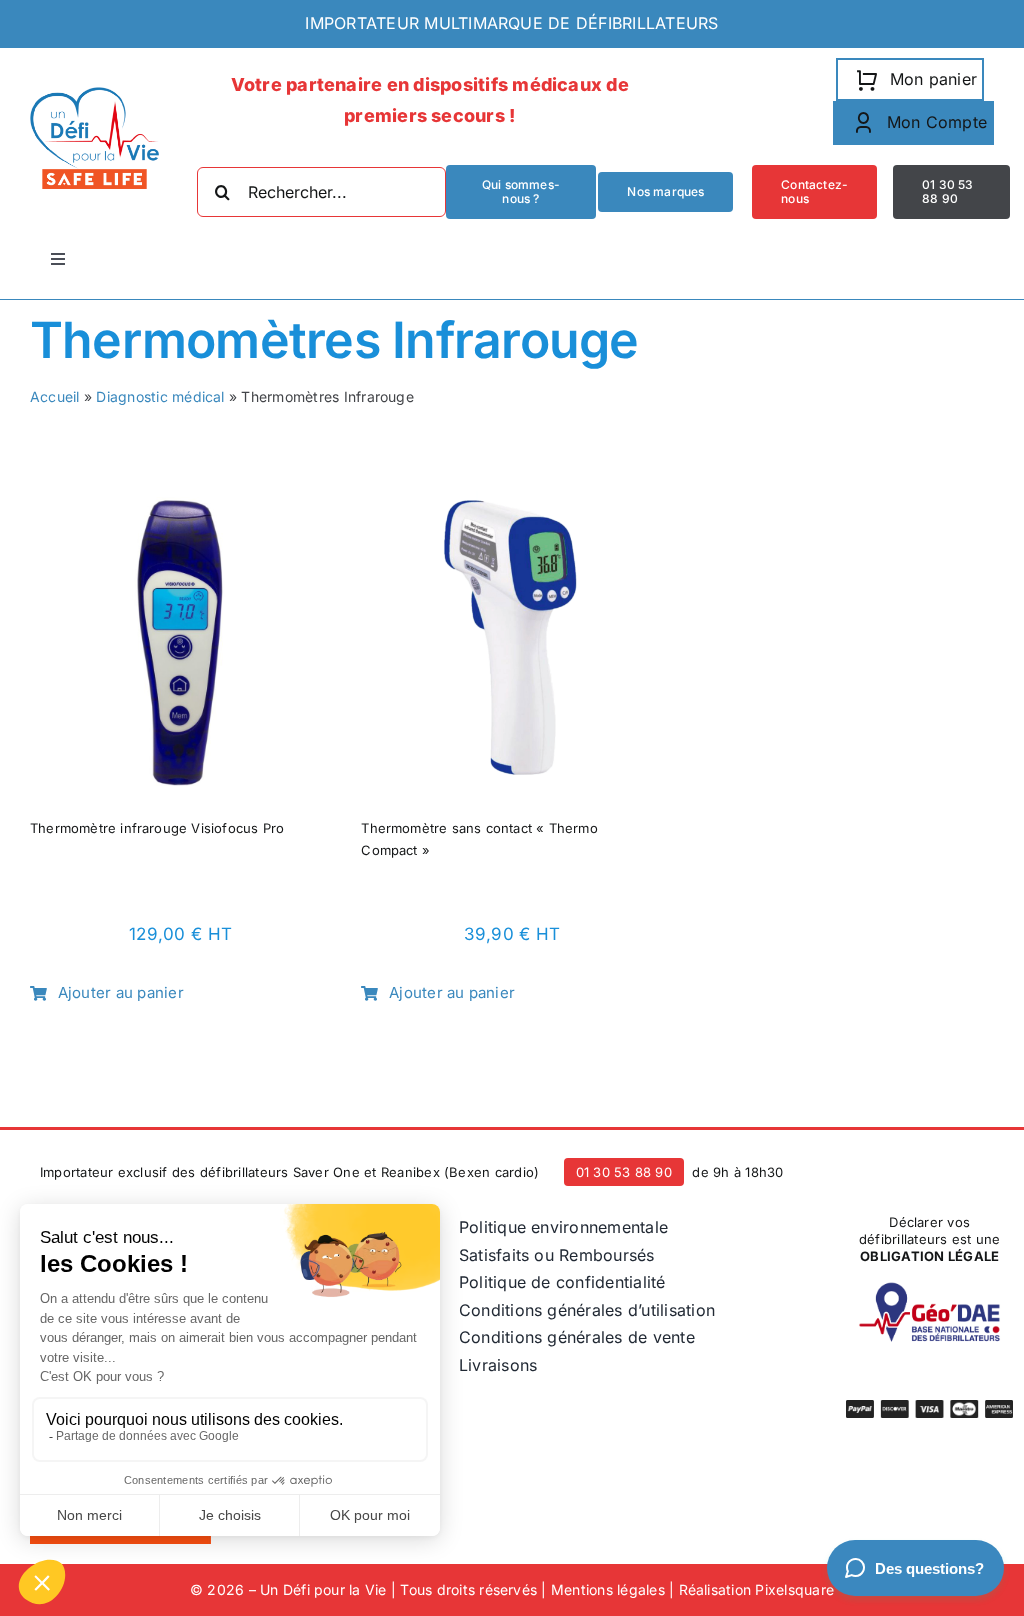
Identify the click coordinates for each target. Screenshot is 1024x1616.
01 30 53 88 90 (624, 1172)
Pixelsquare (794, 1589)
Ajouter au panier (121, 992)
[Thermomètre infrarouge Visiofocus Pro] (180, 504)
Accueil (55, 396)
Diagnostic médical (160, 396)
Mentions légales (608, 1589)
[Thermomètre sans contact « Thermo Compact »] (511, 504)
